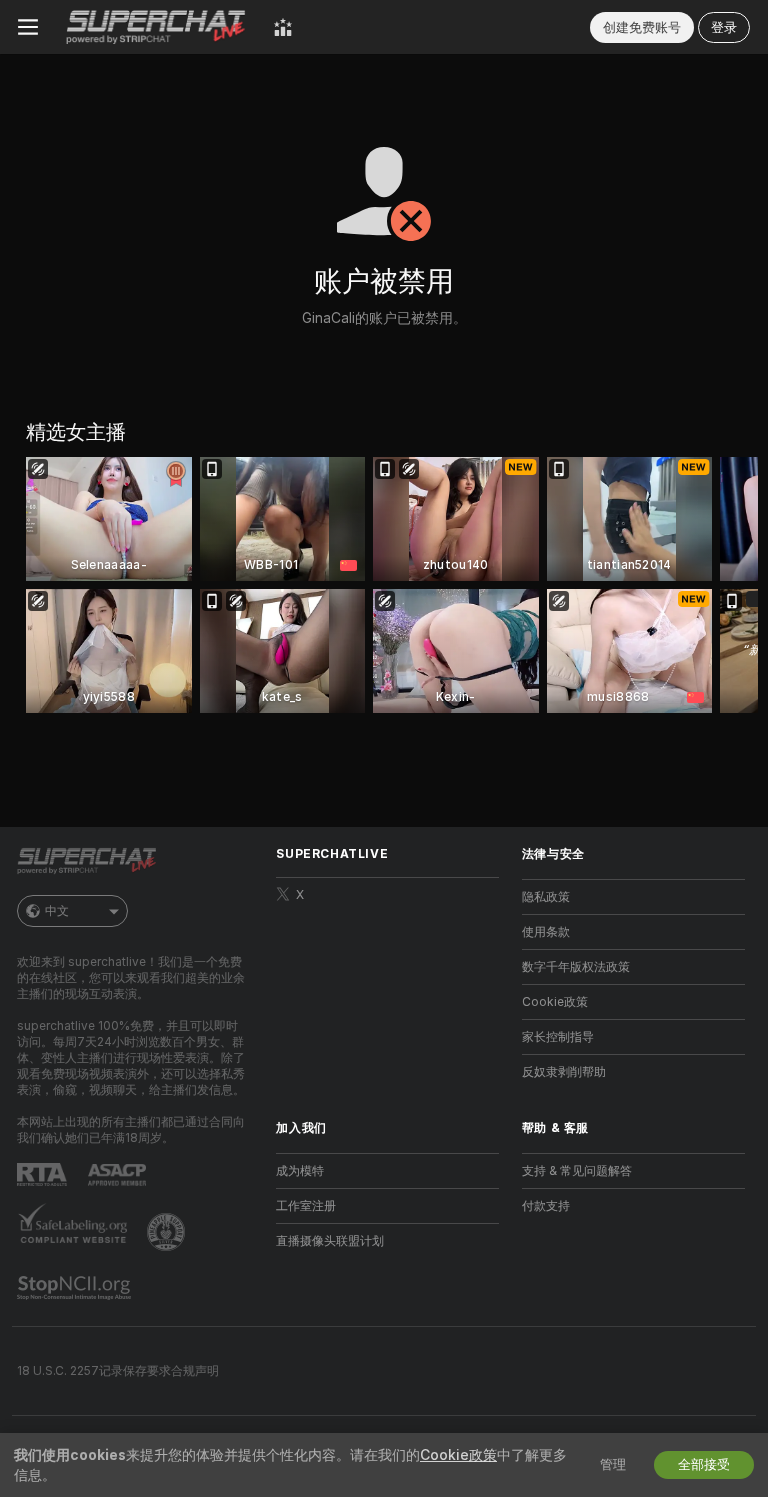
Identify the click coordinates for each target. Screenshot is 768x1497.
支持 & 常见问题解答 (577, 1171)
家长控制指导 (558, 1037)
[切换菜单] (28, 27)
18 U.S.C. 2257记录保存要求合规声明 (118, 1371)
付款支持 (546, 1206)
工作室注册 (306, 1206)
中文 (57, 911)
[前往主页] (156, 27)
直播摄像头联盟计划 (330, 1241)
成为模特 (300, 1171)
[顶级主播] (283, 27)
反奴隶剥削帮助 (564, 1072)
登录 (724, 27)
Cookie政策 (555, 1002)
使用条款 (546, 932)
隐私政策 (546, 897)
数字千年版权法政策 (576, 967)
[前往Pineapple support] (168, 1232)
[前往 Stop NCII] (76, 1288)
